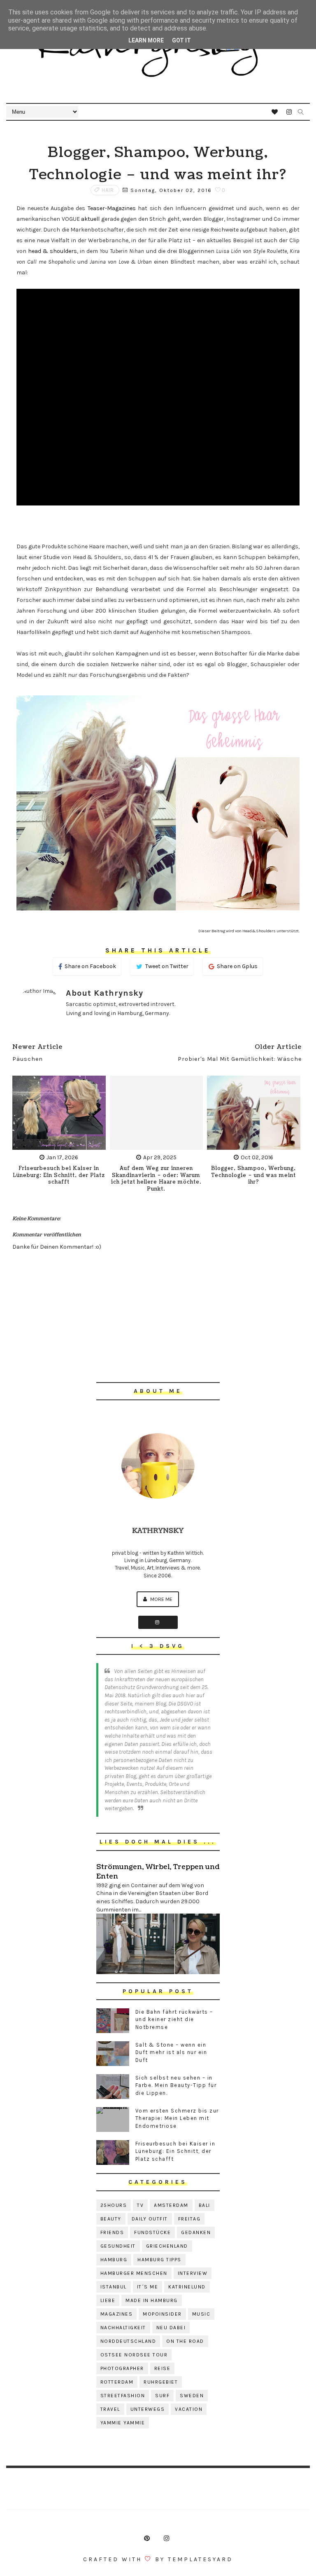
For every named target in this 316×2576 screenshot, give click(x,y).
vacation (189, 2409)
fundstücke (152, 2232)
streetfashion (123, 2396)
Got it (181, 40)
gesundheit (118, 2246)
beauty (111, 2219)
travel (110, 2409)
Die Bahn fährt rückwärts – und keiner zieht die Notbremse (174, 2019)
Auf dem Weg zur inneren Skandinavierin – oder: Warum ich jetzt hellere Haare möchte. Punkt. (156, 1179)
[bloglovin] (275, 112)
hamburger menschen (134, 2273)
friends (112, 2232)
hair (108, 190)
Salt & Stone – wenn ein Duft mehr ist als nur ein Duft (171, 2052)
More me (161, 1599)
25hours (114, 2205)
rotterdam (117, 2382)
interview (193, 2273)
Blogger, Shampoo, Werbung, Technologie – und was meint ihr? (253, 1176)
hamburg (114, 2260)
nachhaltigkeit (123, 2328)
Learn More (146, 40)
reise (163, 2368)
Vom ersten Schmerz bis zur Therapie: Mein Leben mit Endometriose (177, 2118)
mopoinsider (162, 2314)
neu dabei (171, 2328)
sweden (192, 2396)
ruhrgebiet (161, 2382)
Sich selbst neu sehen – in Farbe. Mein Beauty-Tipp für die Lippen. (176, 2085)
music (201, 2314)
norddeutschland (128, 2341)
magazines (117, 2314)
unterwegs (148, 2409)
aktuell (90, 219)
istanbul (114, 2287)
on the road (185, 2341)
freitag (189, 2219)
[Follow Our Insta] (158, 1622)
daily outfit (150, 2219)
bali (204, 2205)
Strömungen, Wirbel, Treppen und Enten (158, 1872)
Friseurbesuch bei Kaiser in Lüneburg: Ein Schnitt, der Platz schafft (59, 1176)
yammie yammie (123, 2423)
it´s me (148, 2287)
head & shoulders (52, 251)
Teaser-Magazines (112, 208)
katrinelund (187, 2287)
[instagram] (289, 112)
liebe (108, 2300)
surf (162, 2396)
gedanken (196, 2232)
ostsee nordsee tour (134, 2355)
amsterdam (171, 2205)
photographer (122, 2368)
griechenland (167, 2246)
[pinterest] (147, 2539)
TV (140, 2205)
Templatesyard (200, 2559)
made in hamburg (152, 2300)
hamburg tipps (159, 2260)
